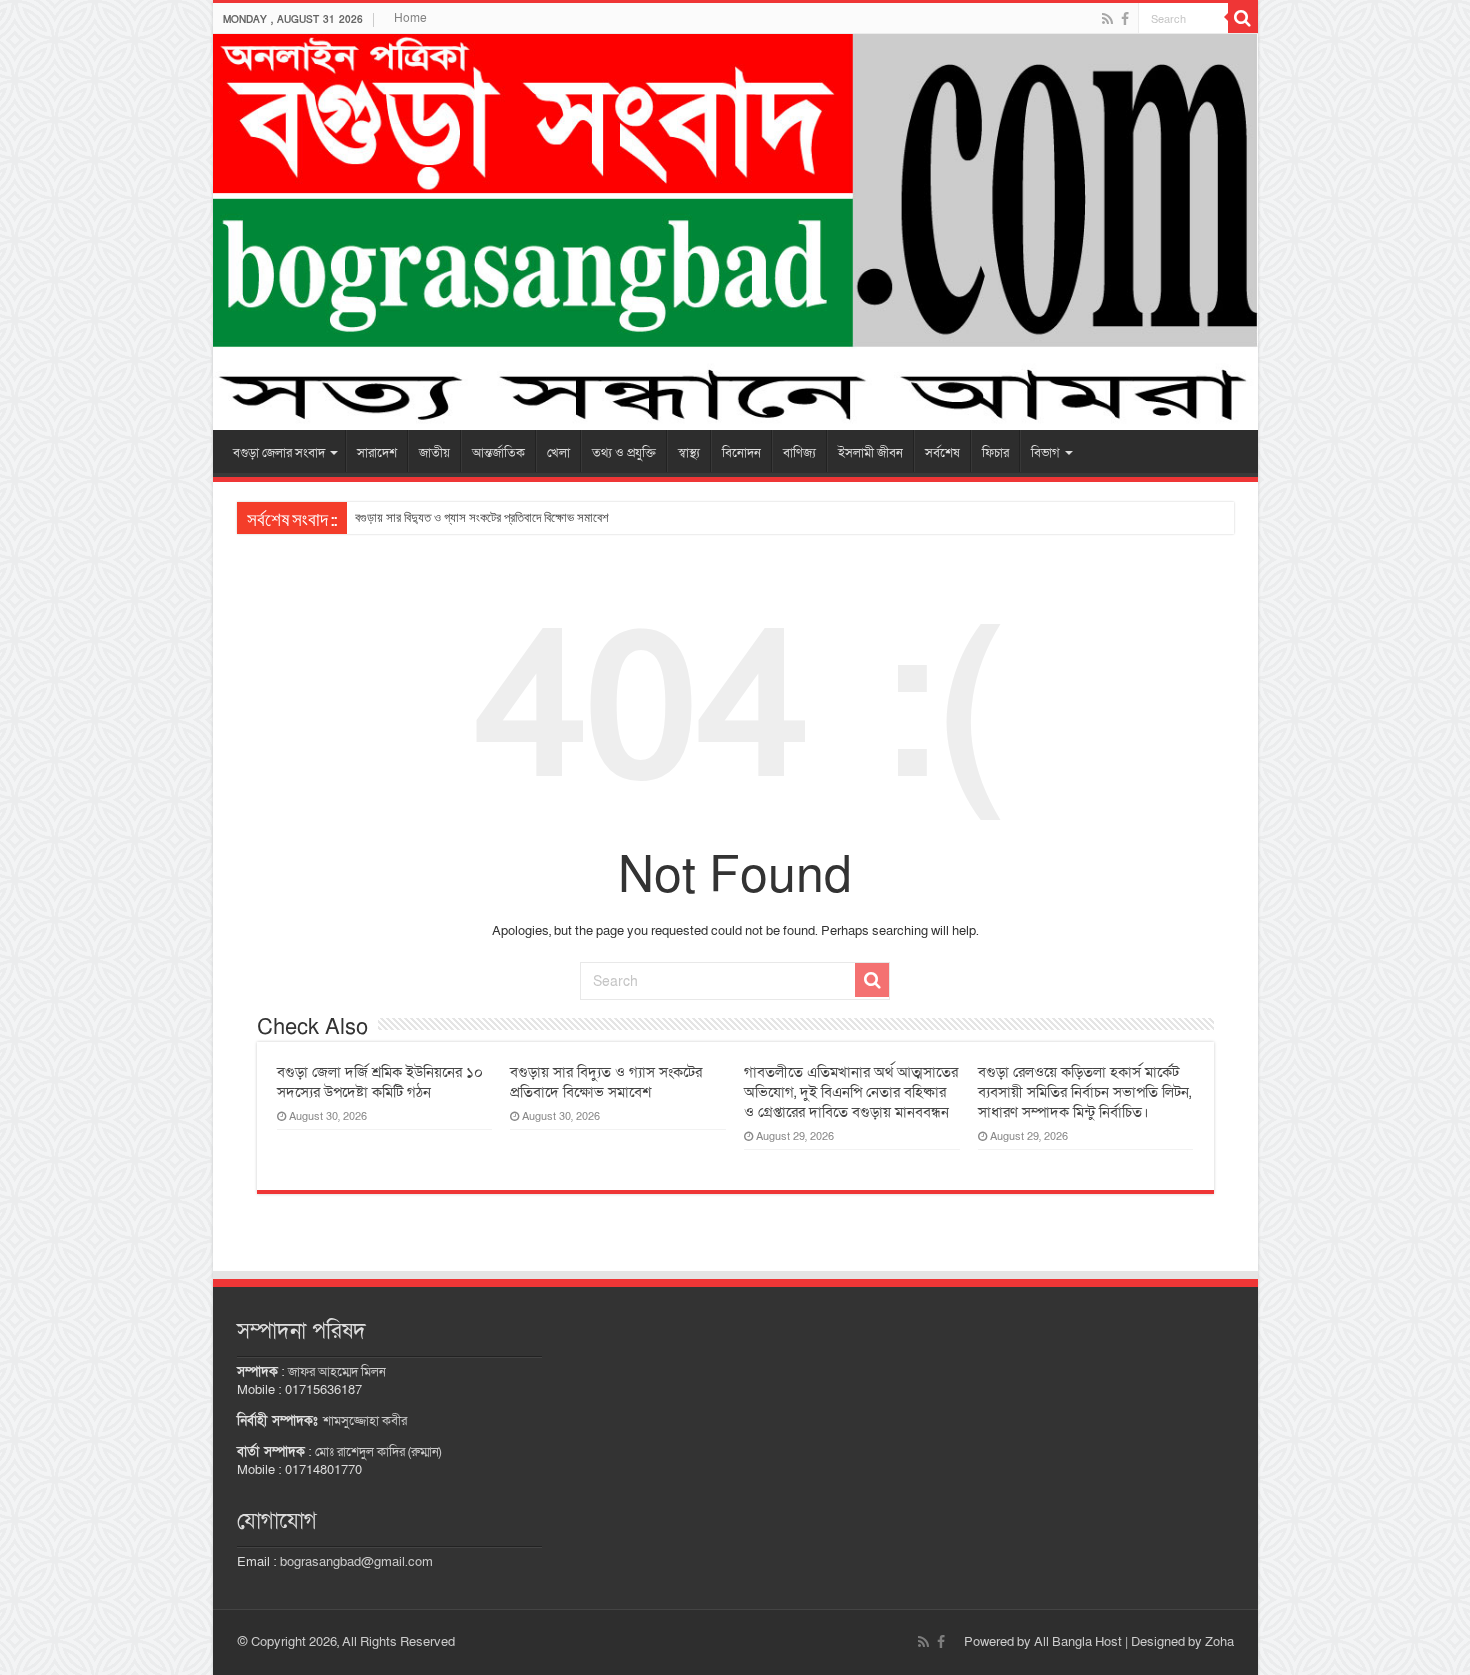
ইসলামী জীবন (870, 453)
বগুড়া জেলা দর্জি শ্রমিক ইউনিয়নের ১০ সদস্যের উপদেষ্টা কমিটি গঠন (380, 1082)
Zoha (1219, 1642)
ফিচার (995, 453)
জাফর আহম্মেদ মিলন (337, 1372)
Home (410, 18)
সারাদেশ (377, 453)
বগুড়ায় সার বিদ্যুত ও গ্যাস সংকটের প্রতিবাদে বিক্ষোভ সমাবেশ (482, 517)
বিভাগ (1045, 453)
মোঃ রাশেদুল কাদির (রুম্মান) (378, 1452)
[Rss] (1107, 19)
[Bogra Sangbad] (735, 232)
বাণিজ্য (799, 453)
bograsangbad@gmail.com (356, 1562)
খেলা (558, 453)
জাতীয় (434, 453)
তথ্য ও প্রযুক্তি (624, 453)
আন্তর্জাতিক (498, 453)
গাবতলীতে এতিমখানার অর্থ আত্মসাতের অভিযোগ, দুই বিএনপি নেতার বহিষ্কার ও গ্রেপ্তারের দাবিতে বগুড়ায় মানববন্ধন (851, 1092)
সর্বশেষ (942, 453)
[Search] (1243, 18)
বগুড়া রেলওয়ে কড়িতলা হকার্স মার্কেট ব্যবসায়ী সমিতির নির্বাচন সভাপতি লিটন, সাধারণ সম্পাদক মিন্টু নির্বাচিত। (1084, 1092)
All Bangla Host (1078, 1642)
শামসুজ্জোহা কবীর (365, 1421)
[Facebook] (1125, 19)
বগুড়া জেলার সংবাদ (279, 453)
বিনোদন (741, 453)
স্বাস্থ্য (689, 453)
